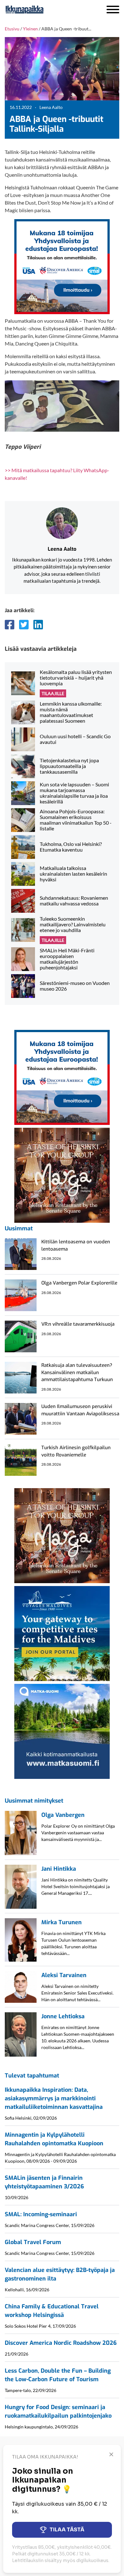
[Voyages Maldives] (62, 1633)
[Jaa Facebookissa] (10, 625)
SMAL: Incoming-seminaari (41, 2214)
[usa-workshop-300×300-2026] (62, 266)
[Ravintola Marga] (62, 1174)
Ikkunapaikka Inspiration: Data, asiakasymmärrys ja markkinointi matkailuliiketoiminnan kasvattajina (54, 2098)
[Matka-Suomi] (62, 1731)
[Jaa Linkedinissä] (38, 625)
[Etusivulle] (41, 10)
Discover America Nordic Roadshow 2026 (61, 2343)
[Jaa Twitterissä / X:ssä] (24, 625)
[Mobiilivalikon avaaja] (113, 10)
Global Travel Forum (33, 2242)
